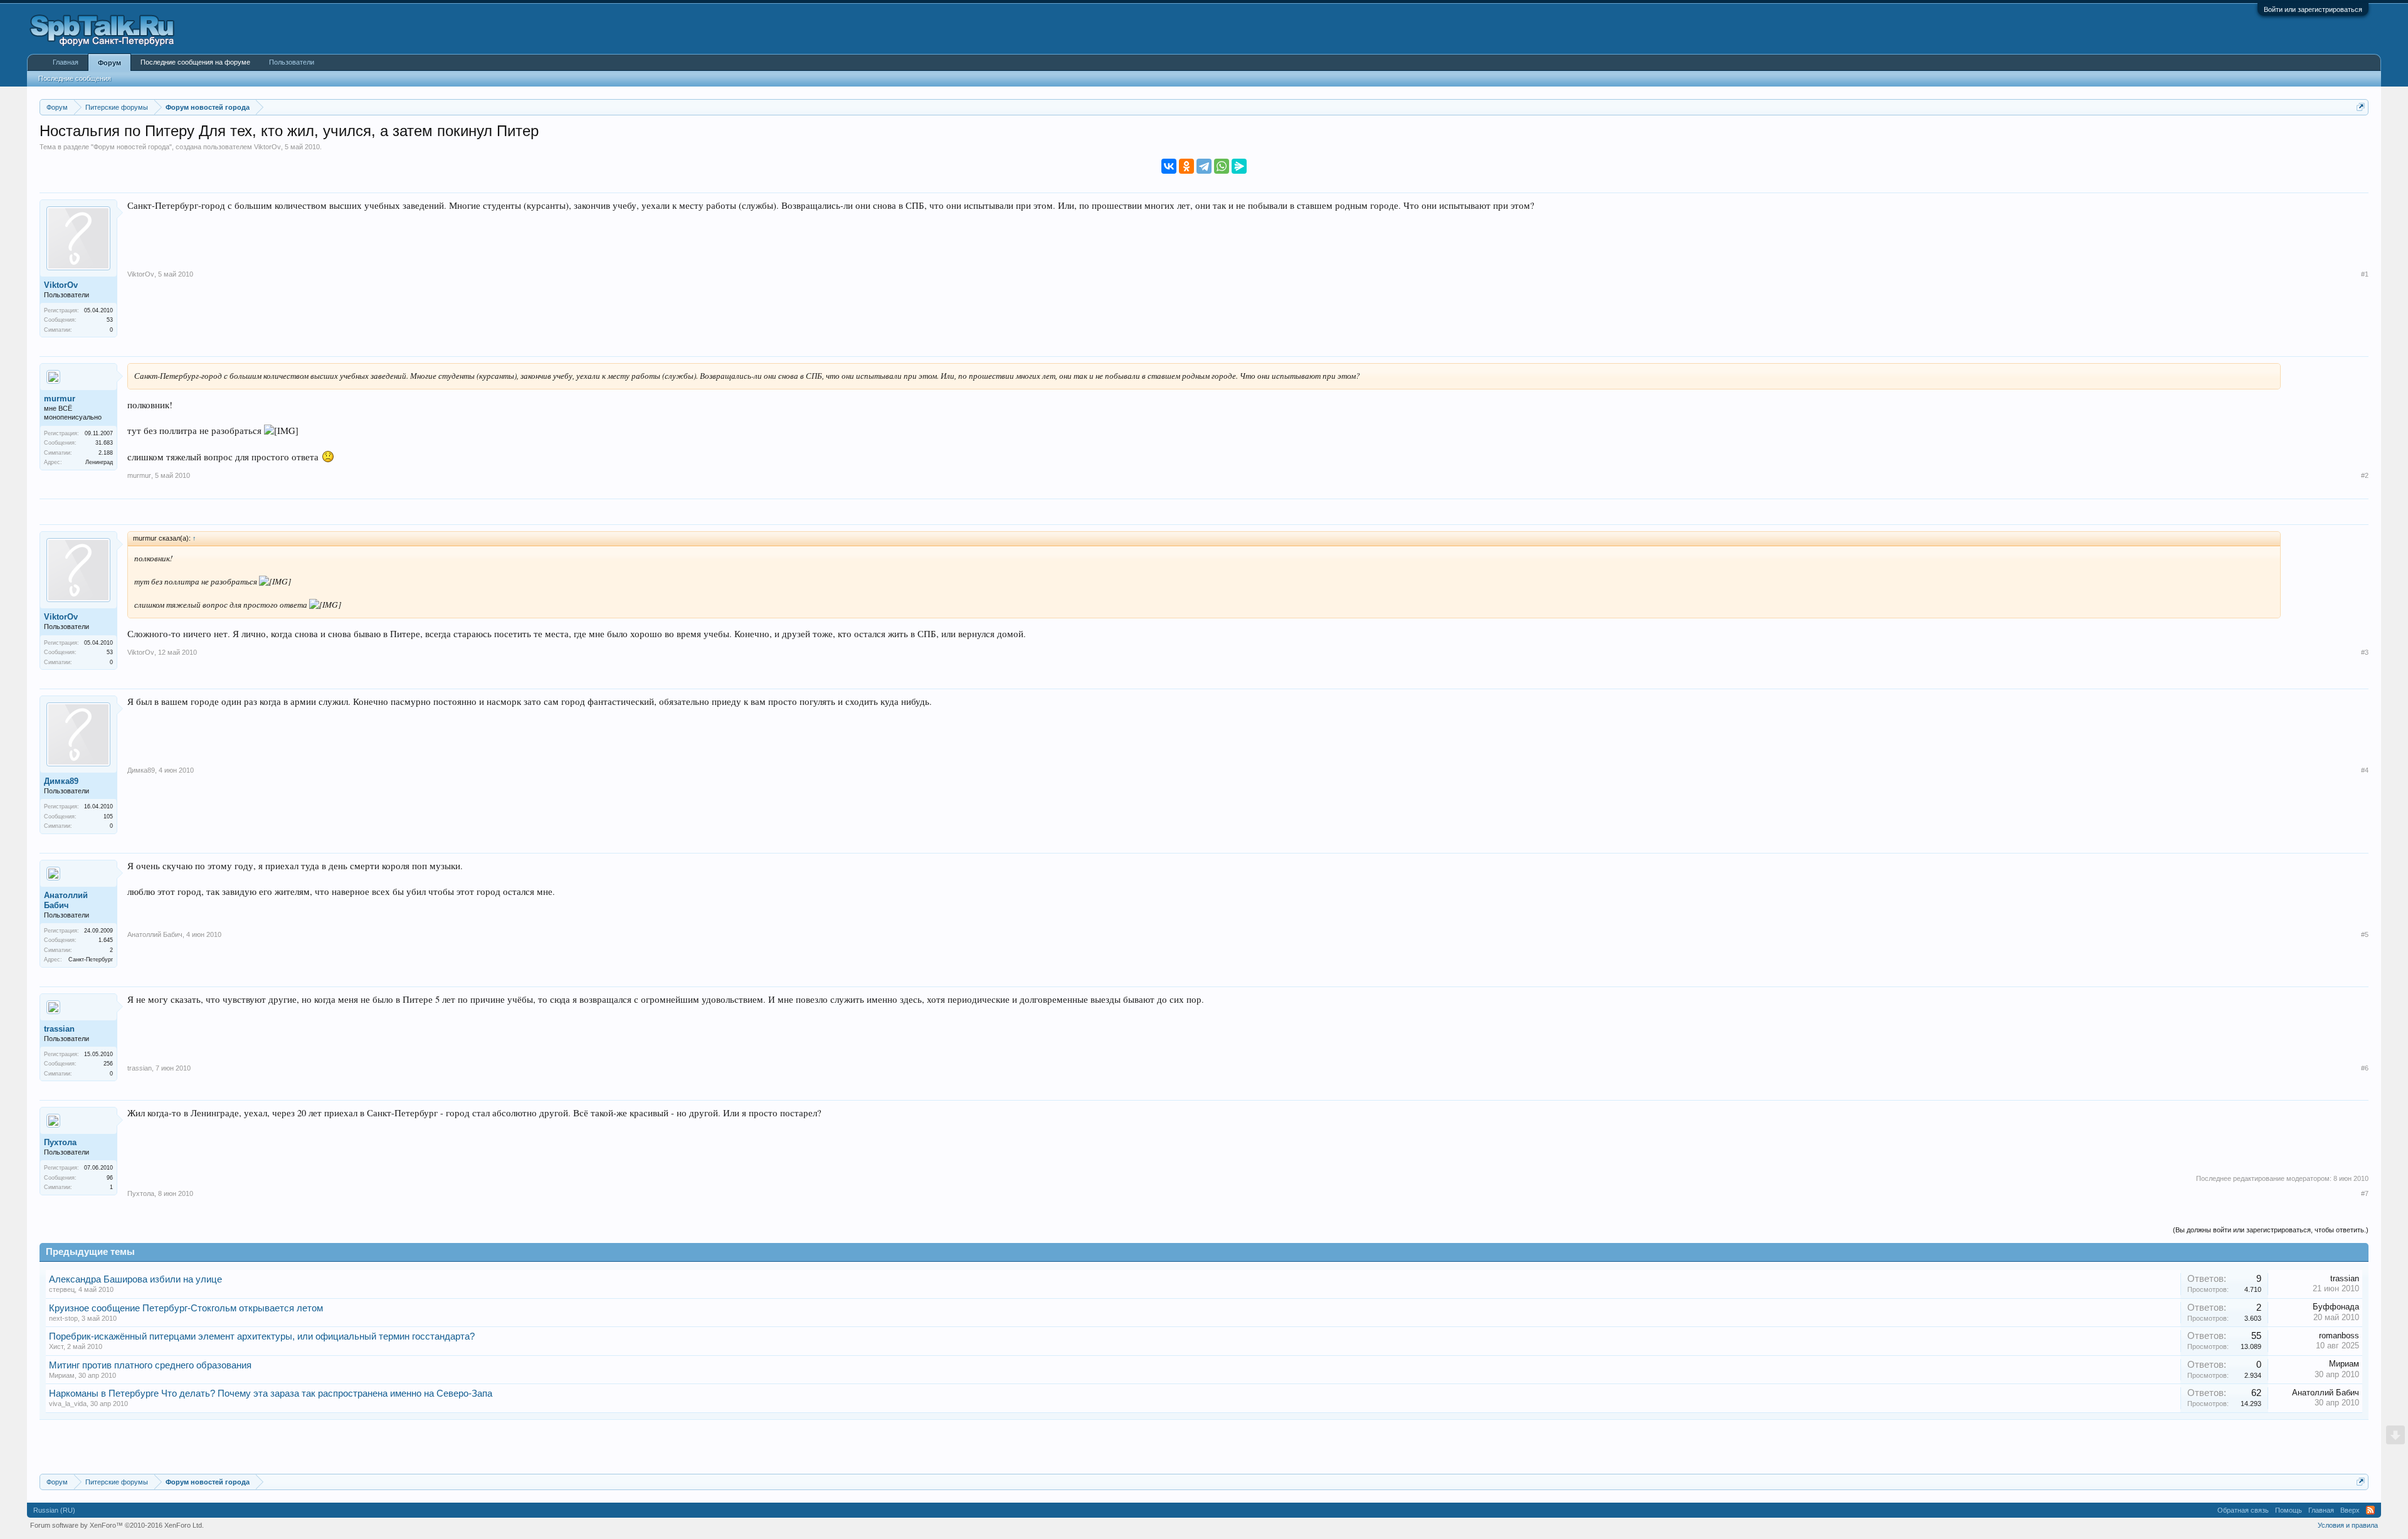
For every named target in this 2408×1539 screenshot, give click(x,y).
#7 (2365, 1193)
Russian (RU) (54, 1510)
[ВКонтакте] (1169, 166)
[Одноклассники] (1186, 166)
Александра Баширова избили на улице (135, 1279)
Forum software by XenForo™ (117, 1525)
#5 (2365, 934)
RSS (2370, 1510)
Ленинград (99, 462)
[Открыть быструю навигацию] (2361, 107)
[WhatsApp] (1222, 166)
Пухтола (60, 1142)
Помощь (2289, 1510)
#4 (2365, 770)
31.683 (104, 443)
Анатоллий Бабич (66, 900)
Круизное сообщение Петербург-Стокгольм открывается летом (186, 1308)
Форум (109, 63)
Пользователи (292, 62)
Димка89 (61, 781)
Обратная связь (2243, 1510)
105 (108, 817)
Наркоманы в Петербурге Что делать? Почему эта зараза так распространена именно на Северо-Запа (271, 1394)
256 (108, 1064)
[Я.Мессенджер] (1239, 166)
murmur (60, 399)
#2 (2365, 475)
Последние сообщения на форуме (195, 62)
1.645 (106, 940)
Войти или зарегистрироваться (2313, 9)
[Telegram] (1204, 166)
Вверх (2350, 1510)
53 (110, 320)
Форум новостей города (131, 147)
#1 (2365, 274)
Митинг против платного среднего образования (150, 1365)
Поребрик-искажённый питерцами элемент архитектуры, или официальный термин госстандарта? (262, 1336)
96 (110, 1178)
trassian (59, 1029)
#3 (2365, 652)
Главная (66, 62)
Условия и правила (2348, 1525)
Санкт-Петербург (91, 960)
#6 (2365, 1068)
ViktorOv (267, 147)
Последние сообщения (75, 78)
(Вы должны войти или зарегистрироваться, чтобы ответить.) (2271, 1230)
